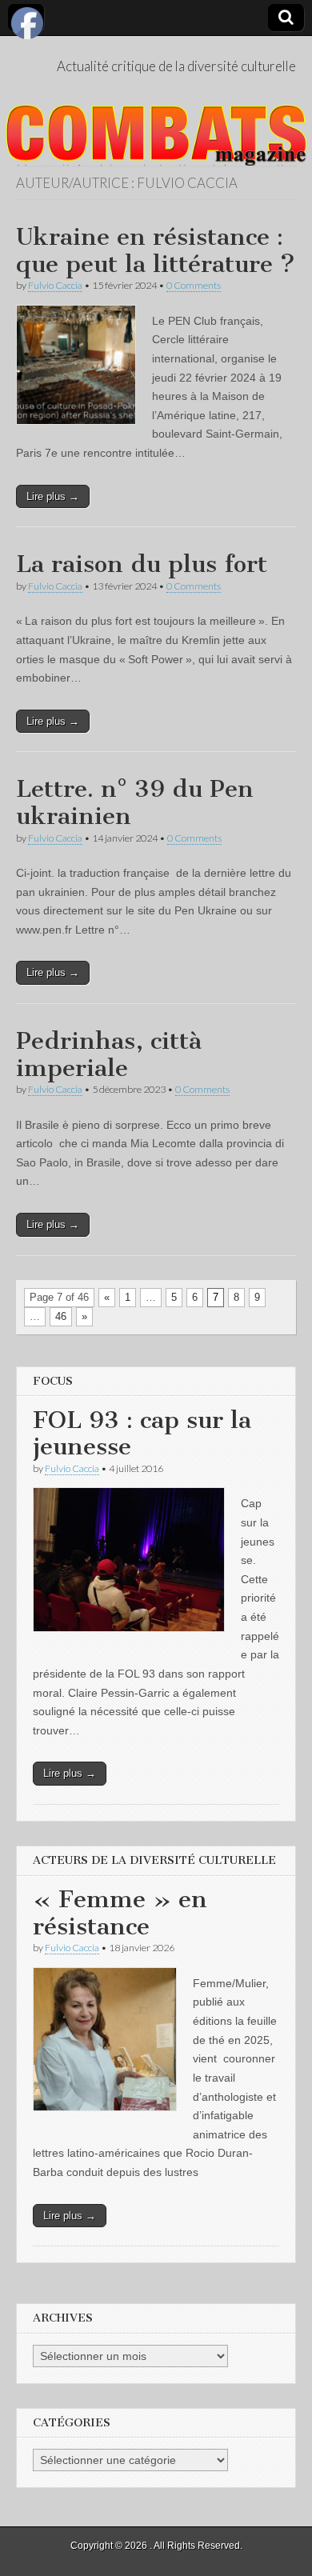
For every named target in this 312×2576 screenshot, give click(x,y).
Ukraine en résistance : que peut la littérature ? (156, 250)
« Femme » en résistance (120, 1913)
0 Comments (194, 285)
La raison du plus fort (142, 564)
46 (61, 1316)
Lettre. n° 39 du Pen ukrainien (135, 802)
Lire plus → (53, 496)
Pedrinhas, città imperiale (109, 1054)
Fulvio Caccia (55, 285)
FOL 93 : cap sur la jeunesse (142, 1434)
